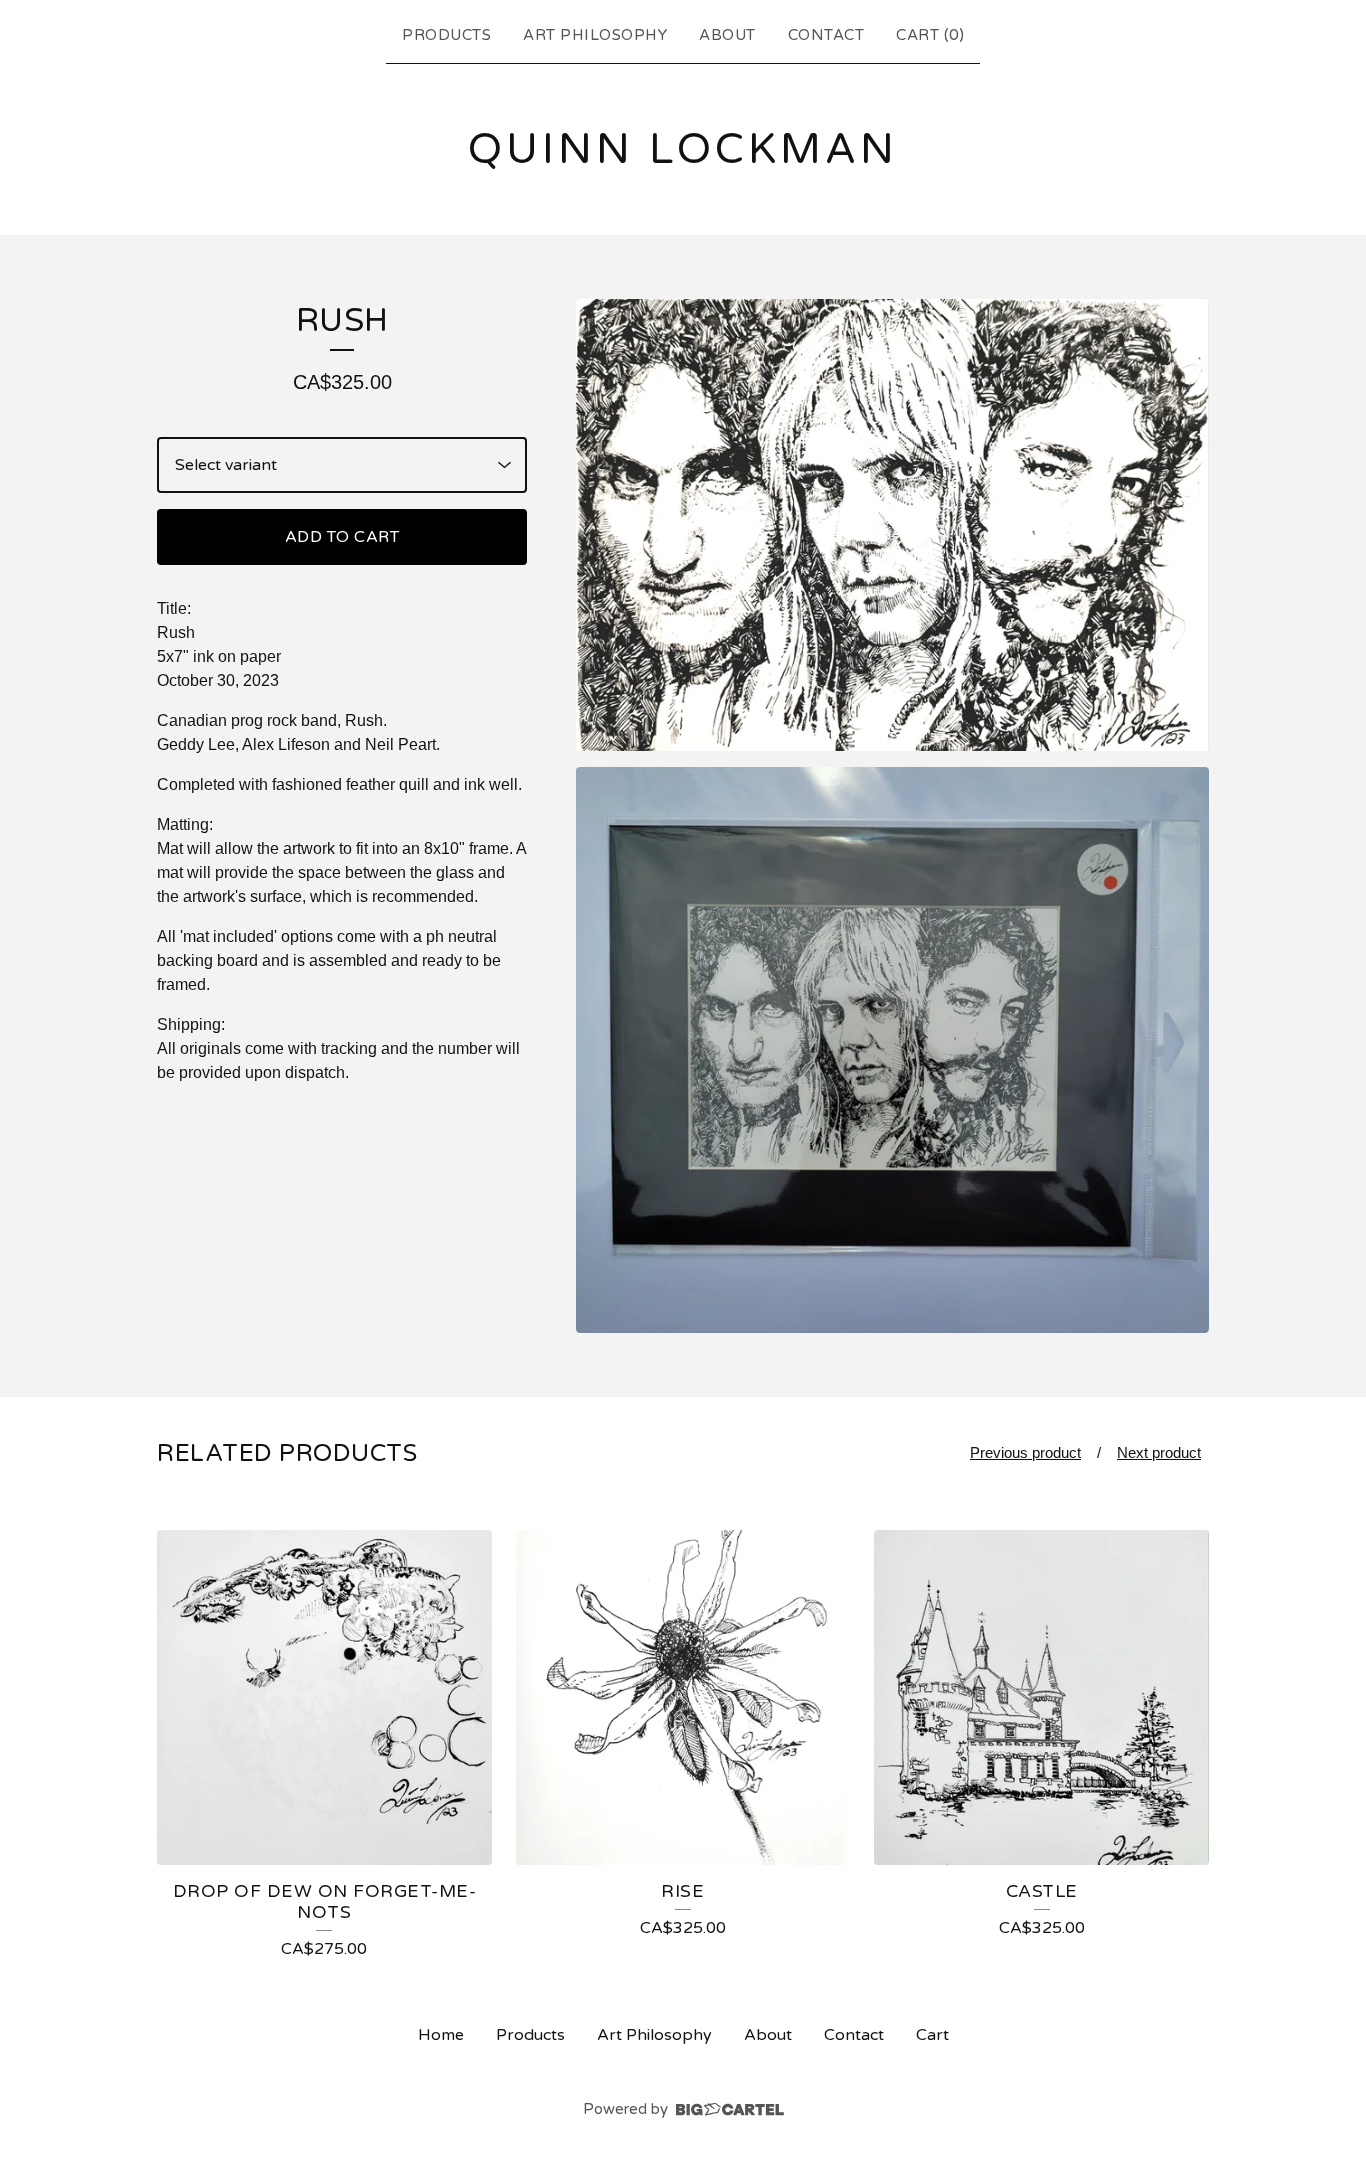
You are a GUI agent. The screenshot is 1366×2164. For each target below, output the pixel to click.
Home (441, 2035)
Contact (826, 35)
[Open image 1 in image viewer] (892, 525)
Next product (1159, 1452)
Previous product (1025, 1452)
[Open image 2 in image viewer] (892, 1050)
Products (446, 35)
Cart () (930, 35)
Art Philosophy (595, 35)
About (727, 35)
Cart (932, 2035)
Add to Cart (342, 537)
